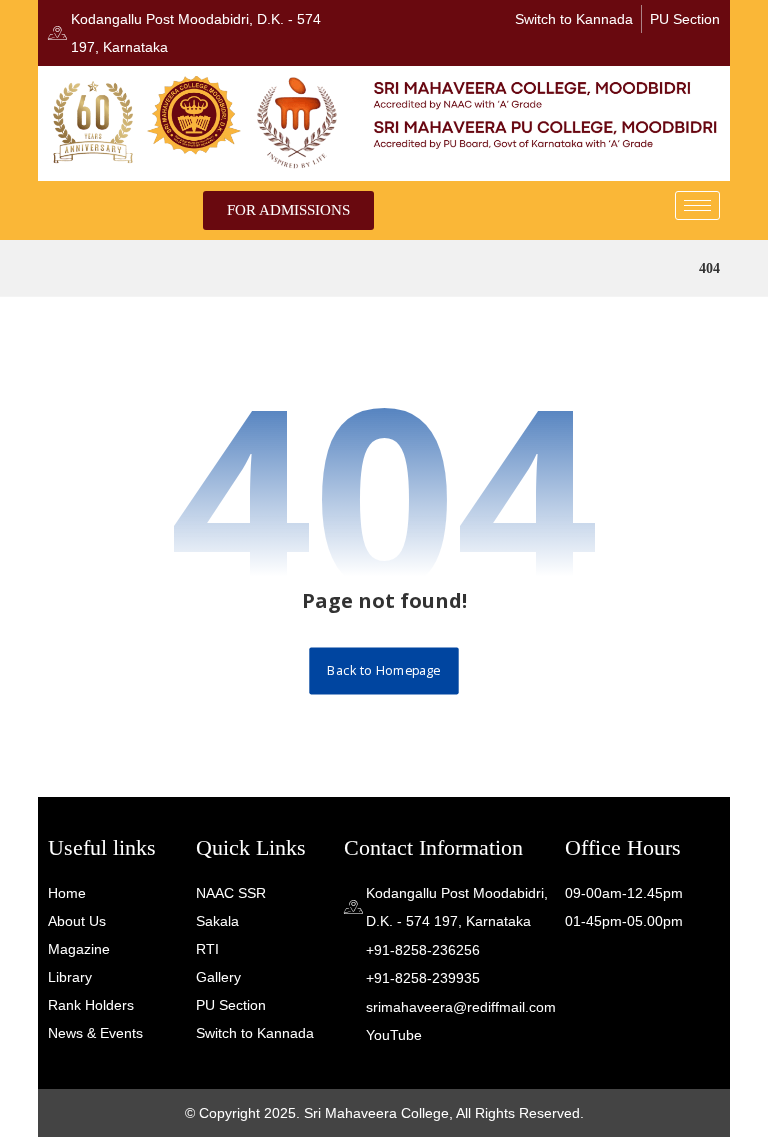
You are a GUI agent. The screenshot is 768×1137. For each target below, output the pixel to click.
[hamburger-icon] (697, 205)
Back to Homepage (383, 670)
